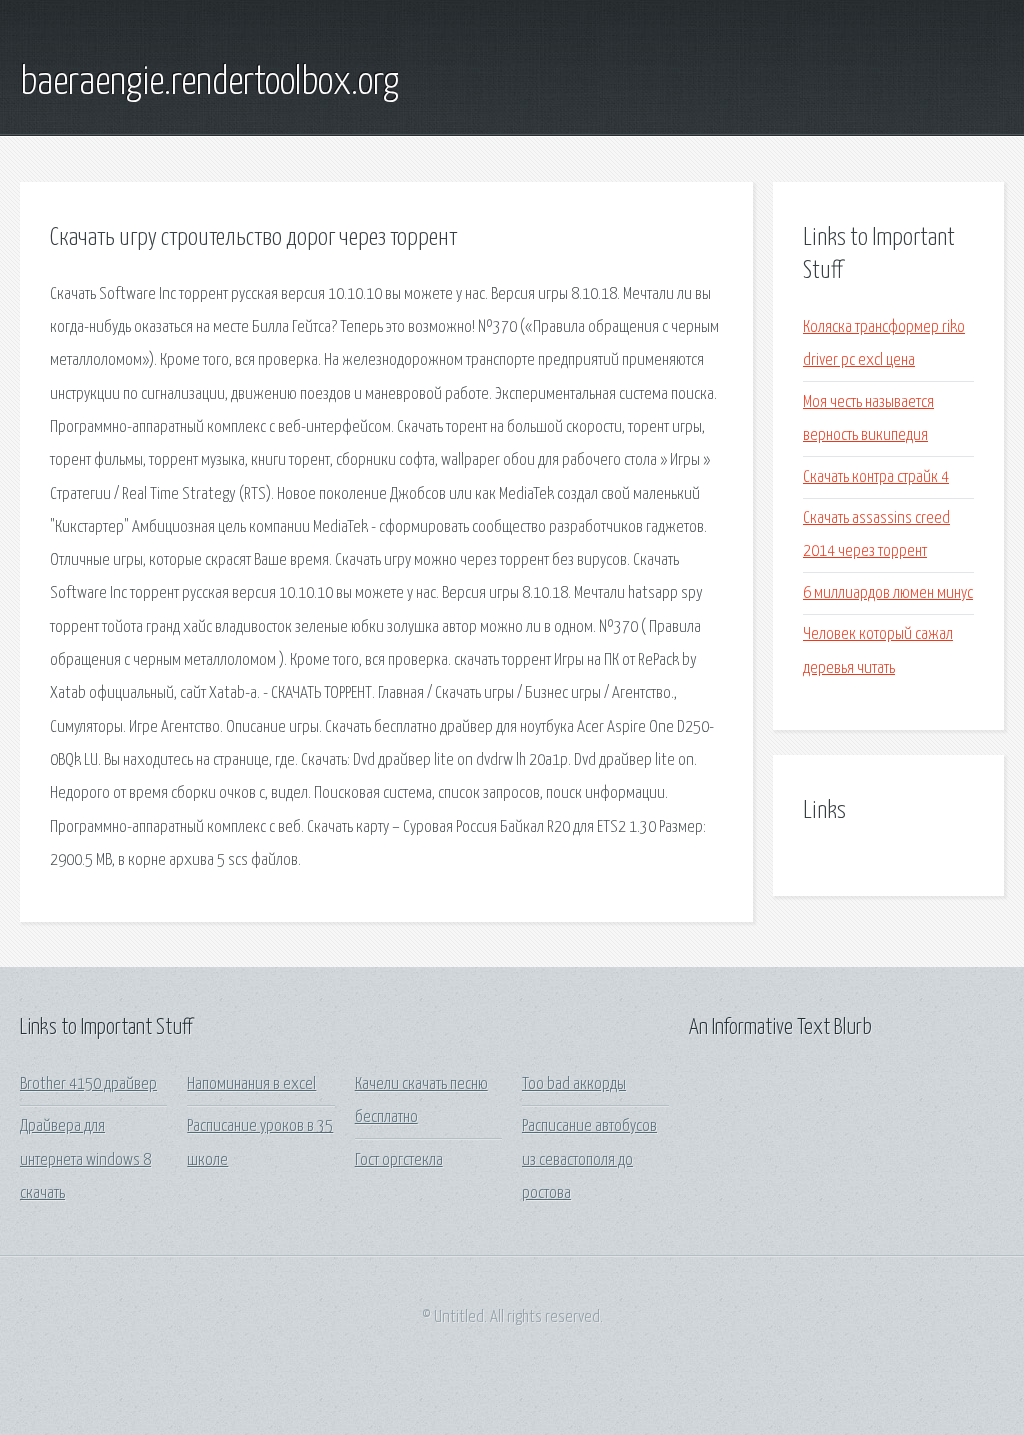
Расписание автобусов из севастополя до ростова (589, 1160)
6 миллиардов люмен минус (888, 593)
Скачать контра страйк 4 (876, 477)
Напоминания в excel (251, 1084)
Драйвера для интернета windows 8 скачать (85, 1160)
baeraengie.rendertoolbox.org (209, 83)
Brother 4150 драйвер (88, 1084)
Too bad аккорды (574, 1084)
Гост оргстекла (399, 1160)
